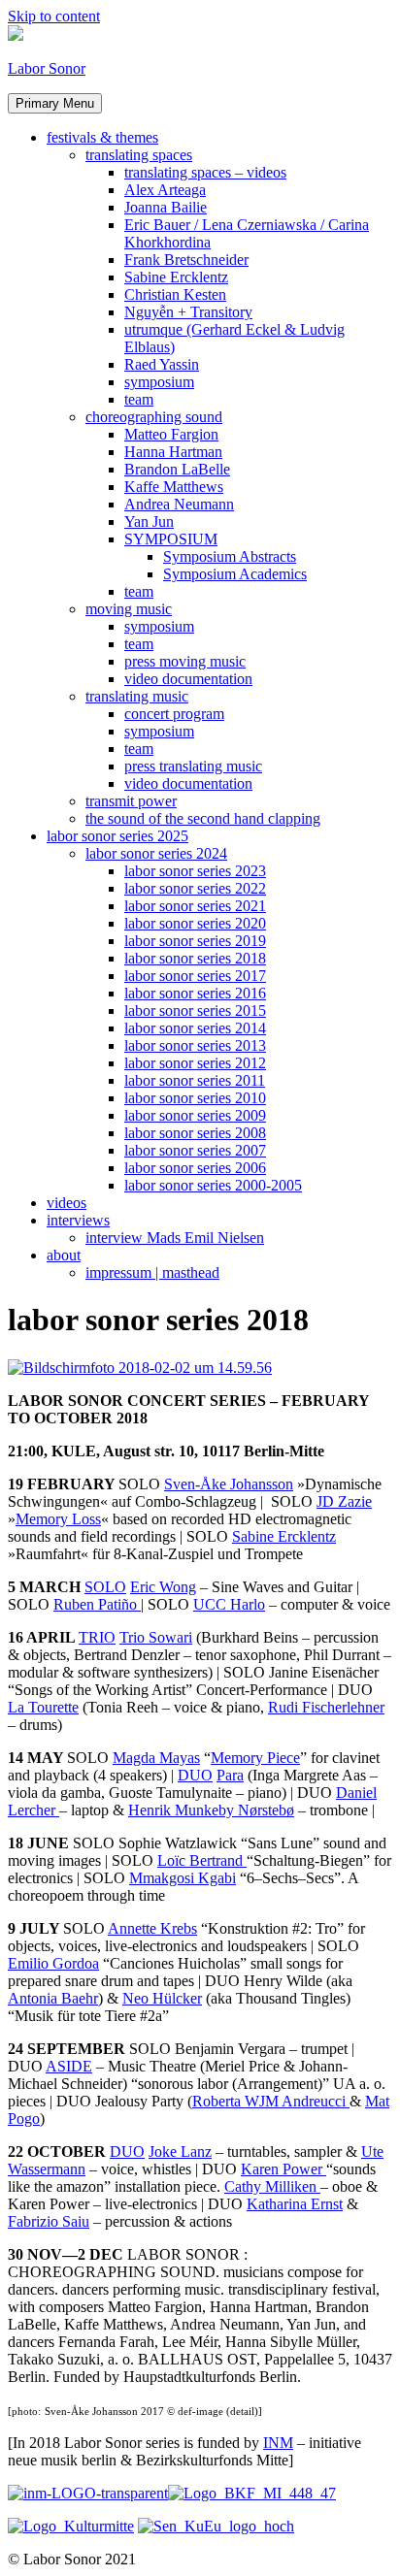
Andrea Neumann (179, 504)
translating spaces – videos (205, 172)
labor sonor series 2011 (195, 1080)
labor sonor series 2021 (195, 906)
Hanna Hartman (173, 452)
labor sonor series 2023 (195, 871)
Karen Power (283, 2169)
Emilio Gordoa (53, 1963)
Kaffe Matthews (174, 487)
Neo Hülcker (162, 1998)
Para (230, 1775)
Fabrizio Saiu (49, 2221)
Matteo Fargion (171, 434)
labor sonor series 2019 (195, 941)
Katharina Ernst (295, 2204)
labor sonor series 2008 (195, 1133)
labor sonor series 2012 (195, 1063)
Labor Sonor (47, 68)
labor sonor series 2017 (195, 976)
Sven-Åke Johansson (229, 1484)
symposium (159, 382)
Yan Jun (149, 522)
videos (67, 1203)
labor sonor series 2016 (195, 993)
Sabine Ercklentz (176, 277)
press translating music (193, 766)
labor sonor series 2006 (195, 1168)
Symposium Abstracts (230, 556)
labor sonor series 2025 (117, 836)
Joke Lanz (180, 2152)
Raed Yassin (162, 364)
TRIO (97, 1637)
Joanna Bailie (166, 207)
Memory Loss (58, 1519)
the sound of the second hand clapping (203, 818)
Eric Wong (163, 1587)
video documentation (188, 679)
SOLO (105, 1587)
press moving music (185, 661)
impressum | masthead (152, 1272)
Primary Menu (55, 103)
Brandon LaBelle (177, 469)
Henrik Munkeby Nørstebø (211, 1810)
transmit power (131, 801)
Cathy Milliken (272, 2186)
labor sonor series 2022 (195, 888)
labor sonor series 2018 (195, 958)
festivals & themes (102, 137)
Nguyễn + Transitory (188, 312)
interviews (78, 1220)
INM (278, 2443)
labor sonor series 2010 (195, 1098)
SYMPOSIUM (171, 539)
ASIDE (69, 2066)
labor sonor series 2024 (156, 853)
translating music (137, 696)
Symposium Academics (235, 574)
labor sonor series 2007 (195, 1150)
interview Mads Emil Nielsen (175, 1238)
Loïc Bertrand (202, 1860)
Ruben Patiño (97, 1604)
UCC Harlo (229, 1604)
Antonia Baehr (53, 1998)
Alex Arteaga (165, 190)
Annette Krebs (152, 1928)
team (139, 399)
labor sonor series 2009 (195, 1115)
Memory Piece (255, 1758)
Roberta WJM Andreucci (271, 2101)
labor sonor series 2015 (195, 1011)
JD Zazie (344, 1501)
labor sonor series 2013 (195, 1045)
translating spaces (139, 155)
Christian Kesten (175, 294)
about (64, 1255)
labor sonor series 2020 (195, 923)
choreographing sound (154, 417)
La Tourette (43, 1707)
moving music (129, 609)
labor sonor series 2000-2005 (213, 1185)
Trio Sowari (156, 1637)
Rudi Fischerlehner (326, 1707)
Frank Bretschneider (186, 260)
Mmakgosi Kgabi (183, 1878)
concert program (174, 714)
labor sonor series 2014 (195, 1028)
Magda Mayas (156, 1758)
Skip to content (54, 16)
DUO (195, 1775)
